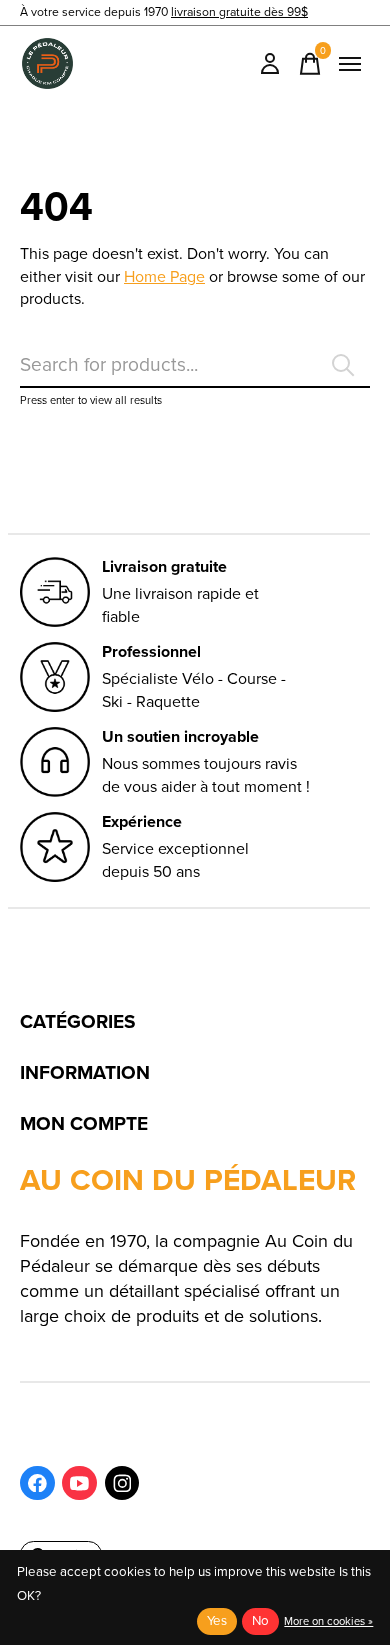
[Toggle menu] (350, 64)
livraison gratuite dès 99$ (239, 12)
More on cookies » (328, 1621)
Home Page (164, 276)
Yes (217, 1620)
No (260, 1620)
